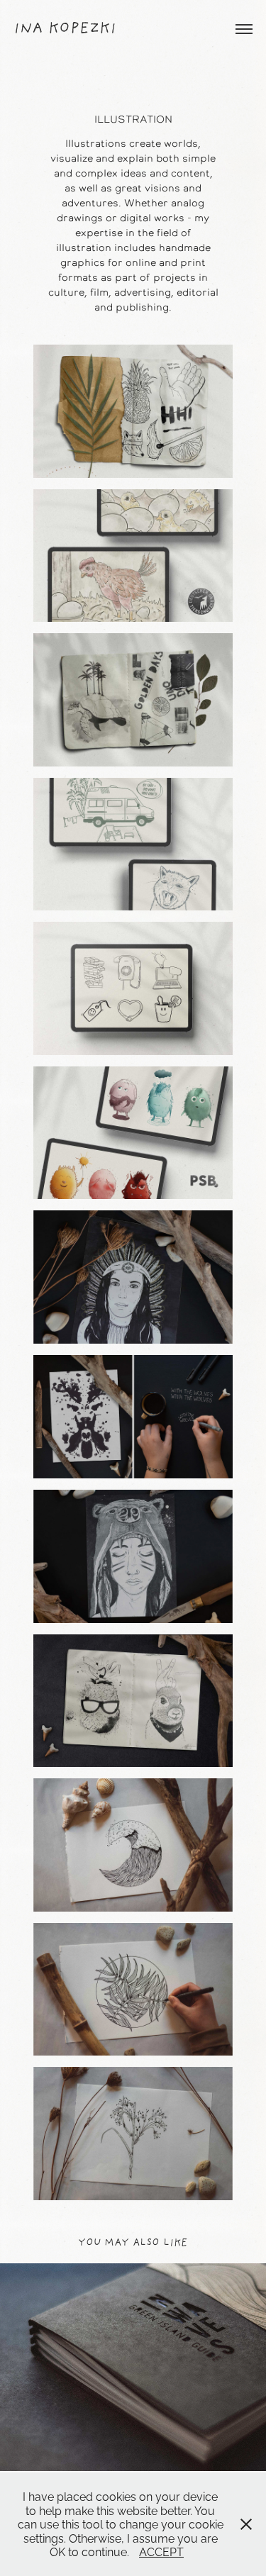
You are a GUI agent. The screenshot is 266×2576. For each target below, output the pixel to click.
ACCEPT (161, 2551)
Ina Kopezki (65, 29)
